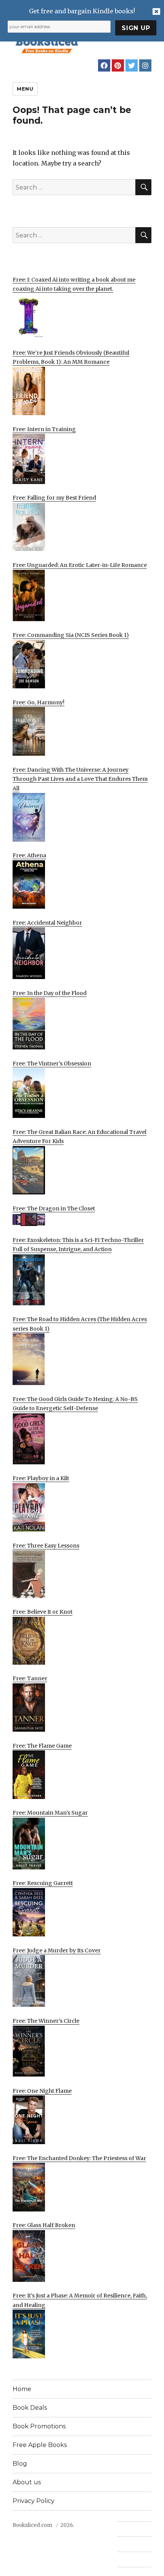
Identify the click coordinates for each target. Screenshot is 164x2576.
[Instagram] (145, 65)
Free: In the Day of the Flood (50, 993)
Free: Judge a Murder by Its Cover (57, 1950)
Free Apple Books (40, 2445)
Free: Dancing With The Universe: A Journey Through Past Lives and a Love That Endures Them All (80, 779)
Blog (20, 2464)
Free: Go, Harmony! (39, 702)
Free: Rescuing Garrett (43, 1883)
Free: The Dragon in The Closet (54, 1208)
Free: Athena (29, 855)
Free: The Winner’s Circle (46, 2021)
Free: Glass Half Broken (44, 2225)
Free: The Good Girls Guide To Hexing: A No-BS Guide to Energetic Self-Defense (75, 1404)
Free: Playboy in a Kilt (41, 1478)
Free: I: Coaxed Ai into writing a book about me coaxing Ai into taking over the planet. (74, 284)
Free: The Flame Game (42, 1746)
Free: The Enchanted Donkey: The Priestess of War (79, 2158)
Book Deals (30, 2408)
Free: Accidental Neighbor (47, 923)
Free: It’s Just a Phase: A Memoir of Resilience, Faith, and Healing (80, 2300)
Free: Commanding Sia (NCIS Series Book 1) (71, 635)
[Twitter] (132, 65)
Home (22, 2389)
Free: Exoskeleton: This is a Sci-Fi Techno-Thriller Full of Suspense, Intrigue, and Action (78, 1245)
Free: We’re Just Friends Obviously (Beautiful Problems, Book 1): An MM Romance (71, 357)
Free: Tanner (30, 1678)
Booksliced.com (32, 2525)
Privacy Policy (34, 2501)
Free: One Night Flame (42, 2091)
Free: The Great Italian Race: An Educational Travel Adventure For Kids (80, 1137)
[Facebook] (104, 65)
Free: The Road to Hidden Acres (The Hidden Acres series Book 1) (80, 1324)
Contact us (131, 2529)
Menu (25, 89)
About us (27, 2482)
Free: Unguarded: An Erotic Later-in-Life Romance (80, 565)
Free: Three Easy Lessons (46, 1546)
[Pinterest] (118, 65)
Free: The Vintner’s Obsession (52, 1064)
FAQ (123, 2544)
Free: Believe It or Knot (43, 1612)
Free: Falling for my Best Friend (54, 498)
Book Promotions (39, 2426)
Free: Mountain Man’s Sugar (50, 1813)
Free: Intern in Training (44, 429)
